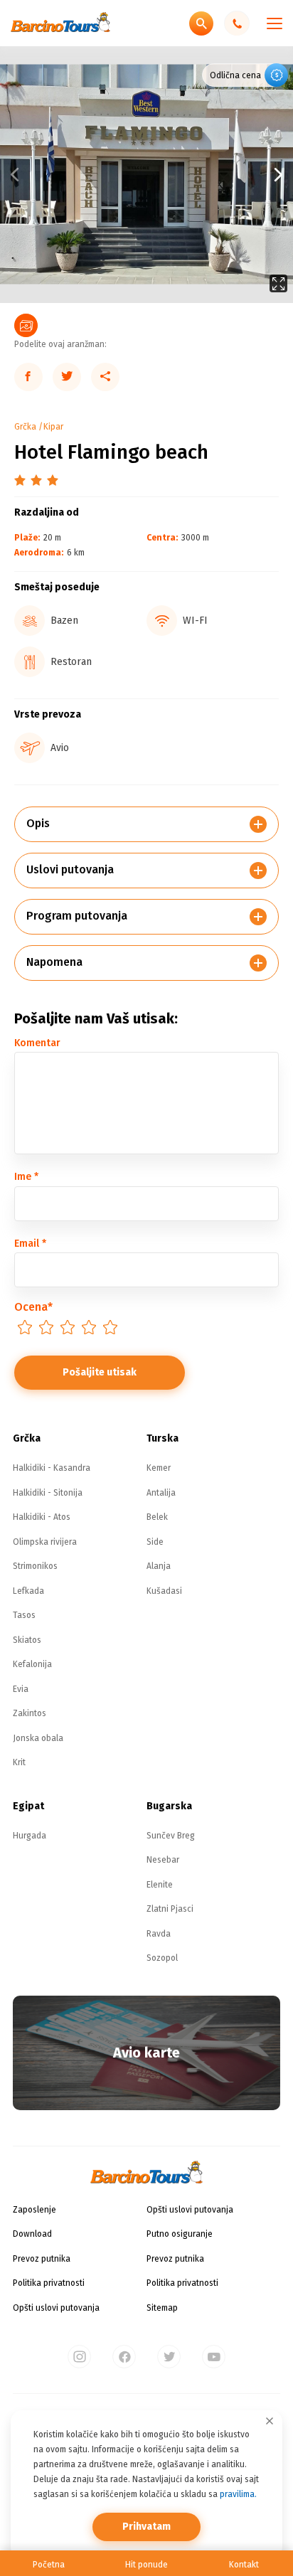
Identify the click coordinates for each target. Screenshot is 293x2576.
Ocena (33, 1307)
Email (30, 1244)
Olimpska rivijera (45, 1542)
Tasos (24, 1615)
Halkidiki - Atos (42, 1517)
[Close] (270, 2421)
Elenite (160, 1885)
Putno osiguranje (180, 2234)
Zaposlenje (34, 2210)
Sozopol (162, 1958)
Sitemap (162, 2308)
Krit (19, 1762)
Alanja (159, 1566)
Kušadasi (164, 1591)
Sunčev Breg (171, 1836)
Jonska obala (38, 1738)
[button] (220, 175)
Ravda (159, 1934)
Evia (21, 1689)
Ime (26, 1177)
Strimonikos (35, 1566)
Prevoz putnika (42, 2259)
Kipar (53, 427)
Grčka (25, 427)
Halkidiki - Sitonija (48, 1493)
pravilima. (238, 2494)
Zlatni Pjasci (170, 1909)
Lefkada (28, 1591)
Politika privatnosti (49, 2283)
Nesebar (163, 1860)
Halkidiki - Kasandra (52, 1468)
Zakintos (30, 1713)
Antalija (161, 1493)
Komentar (37, 1043)
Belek (157, 1517)
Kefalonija (32, 1664)
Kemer (159, 1468)
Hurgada (30, 1836)
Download (32, 2234)
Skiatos (27, 1640)
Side (155, 1542)
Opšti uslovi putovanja (56, 2308)
